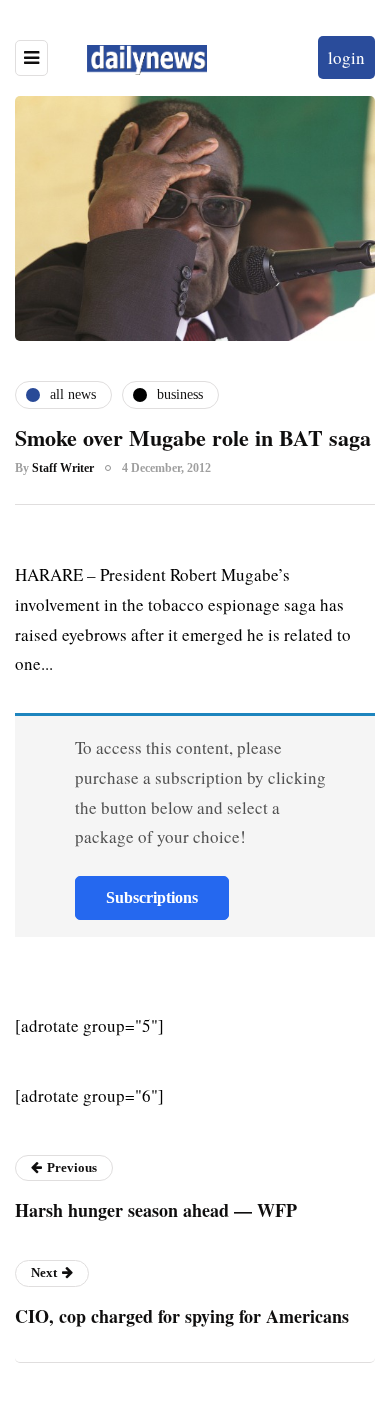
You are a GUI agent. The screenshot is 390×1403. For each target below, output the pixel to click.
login (346, 57)
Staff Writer (63, 468)
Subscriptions (152, 897)
